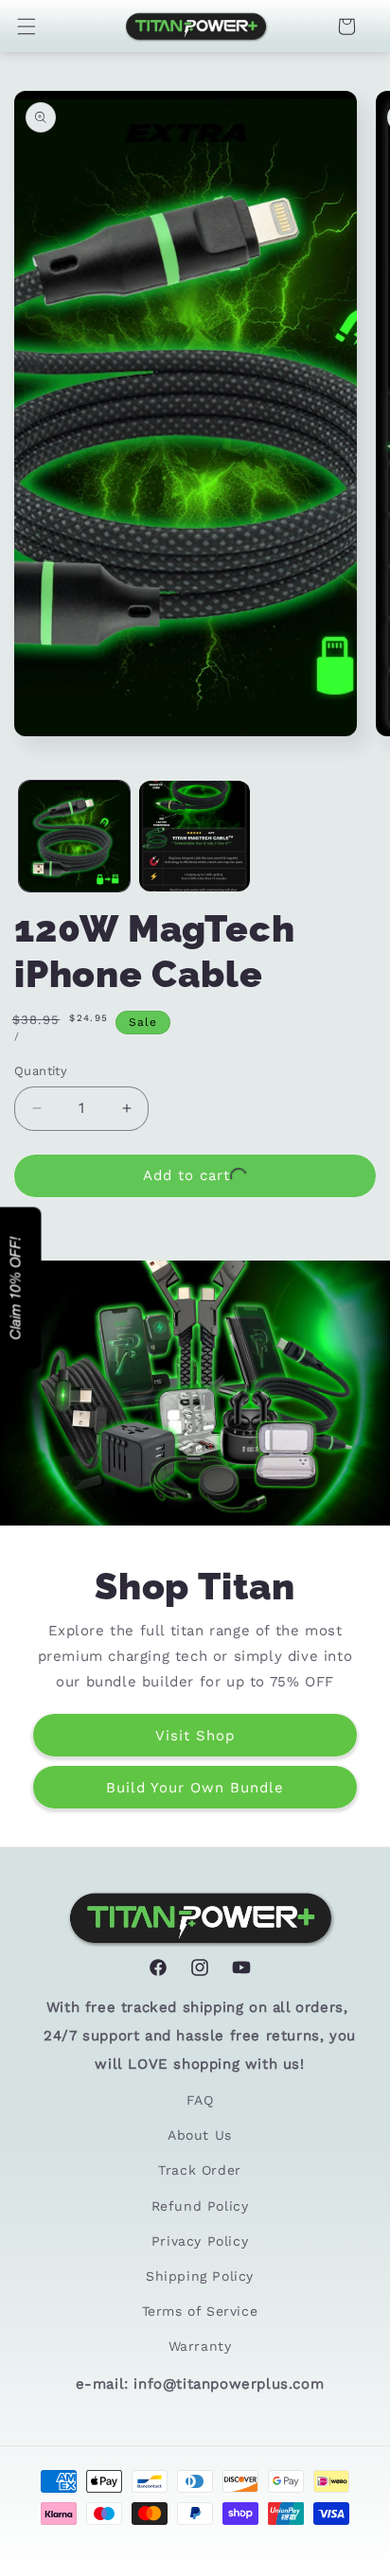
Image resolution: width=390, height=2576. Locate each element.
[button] (36, 26)
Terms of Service (200, 2311)
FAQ (200, 2100)
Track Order (200, 2170)
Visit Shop (195, 1735)
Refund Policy (200, 2206)
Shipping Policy (200, 2276)
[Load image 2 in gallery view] (195, 836)
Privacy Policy (200, 2241)
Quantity (41, 1071)
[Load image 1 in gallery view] (74, 836)
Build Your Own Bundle (195, 1787)
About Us (200, 2135)
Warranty (200, 2346)
